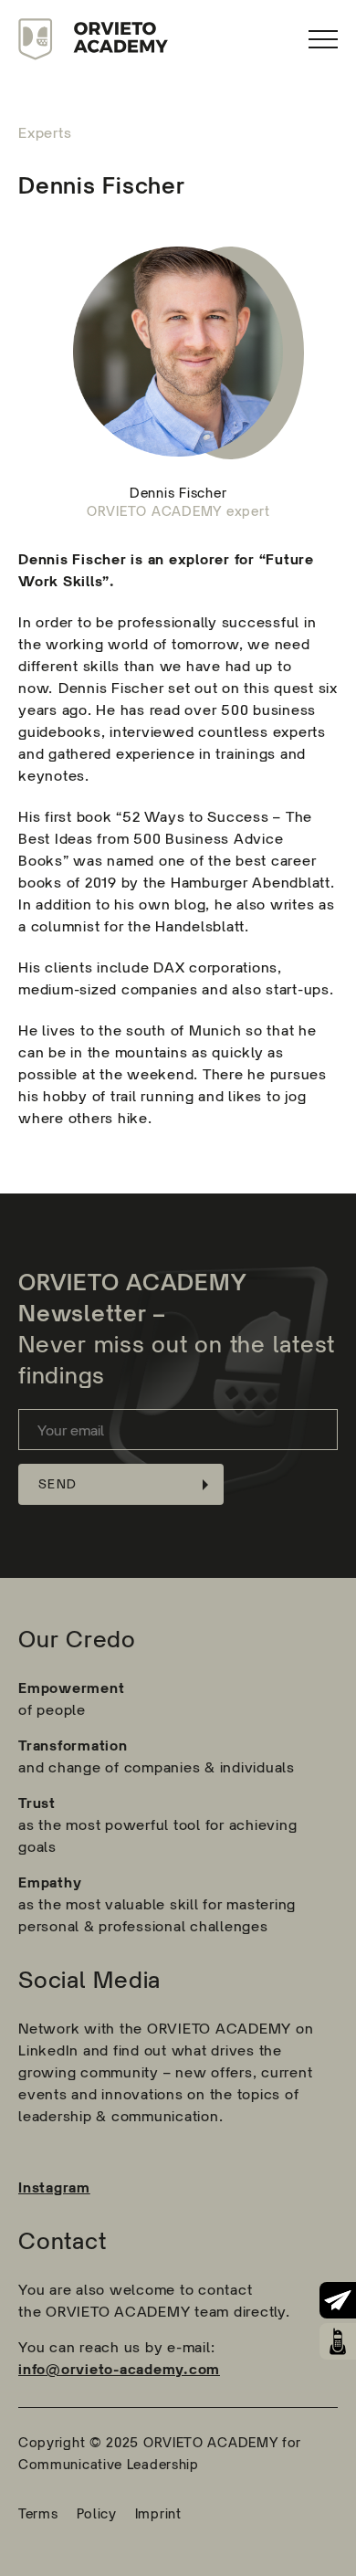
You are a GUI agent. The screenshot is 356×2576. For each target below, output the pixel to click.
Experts (45, 133)
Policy (97, 2513)
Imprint (158, 2513)
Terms (38, 2513)
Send (58, 1484)
